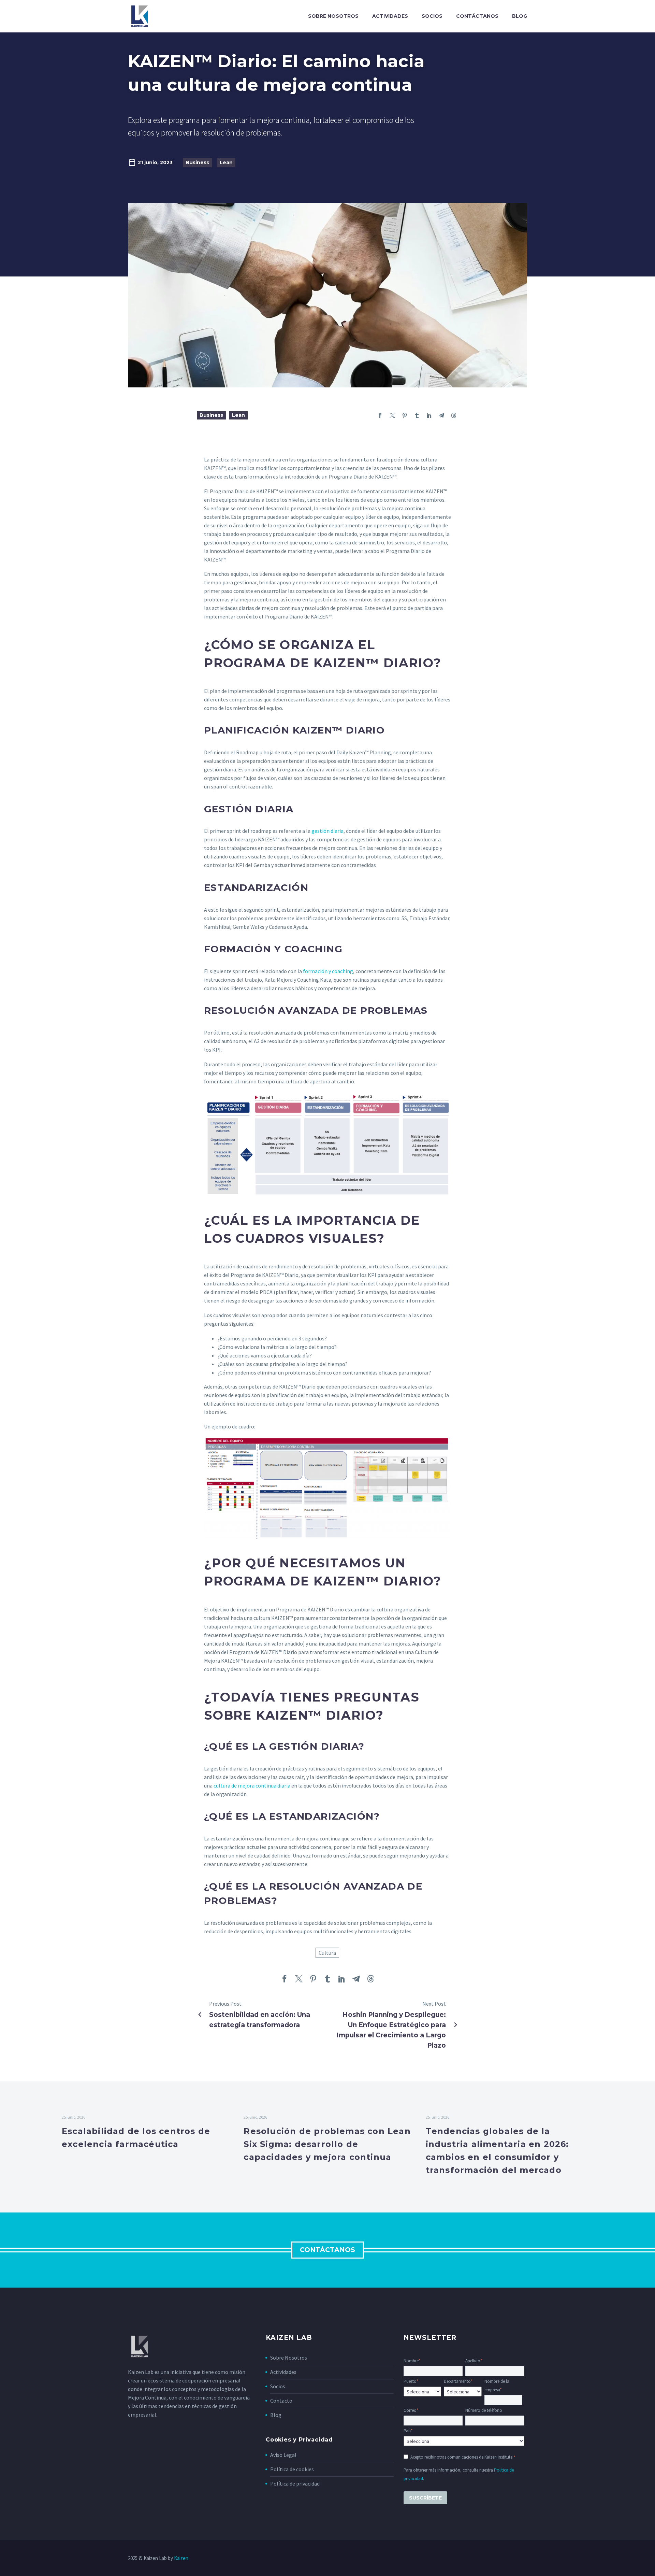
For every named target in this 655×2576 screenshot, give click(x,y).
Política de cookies (292, 2469)
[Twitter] (392, 415)
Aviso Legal (283, 2455)
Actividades (390, 16)
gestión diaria (327, 831)
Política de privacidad (295, 2484)
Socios (432, 16)
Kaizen (181, 2558)
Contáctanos (477, 16)
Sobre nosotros (333, 16)
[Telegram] (441, 415)
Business (197, 162)
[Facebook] (380, 415)
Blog (520, 16)
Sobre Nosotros (289, 2358)
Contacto (281, 2401)
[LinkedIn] (429, 415)
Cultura (327, 1953)
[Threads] (454, 415)
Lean (226, 162)
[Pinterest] (405, 415)
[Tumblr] (417, 415)
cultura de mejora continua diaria (252, 1785)
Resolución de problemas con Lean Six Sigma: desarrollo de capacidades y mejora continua (327, 2144)
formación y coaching (328, 971)
